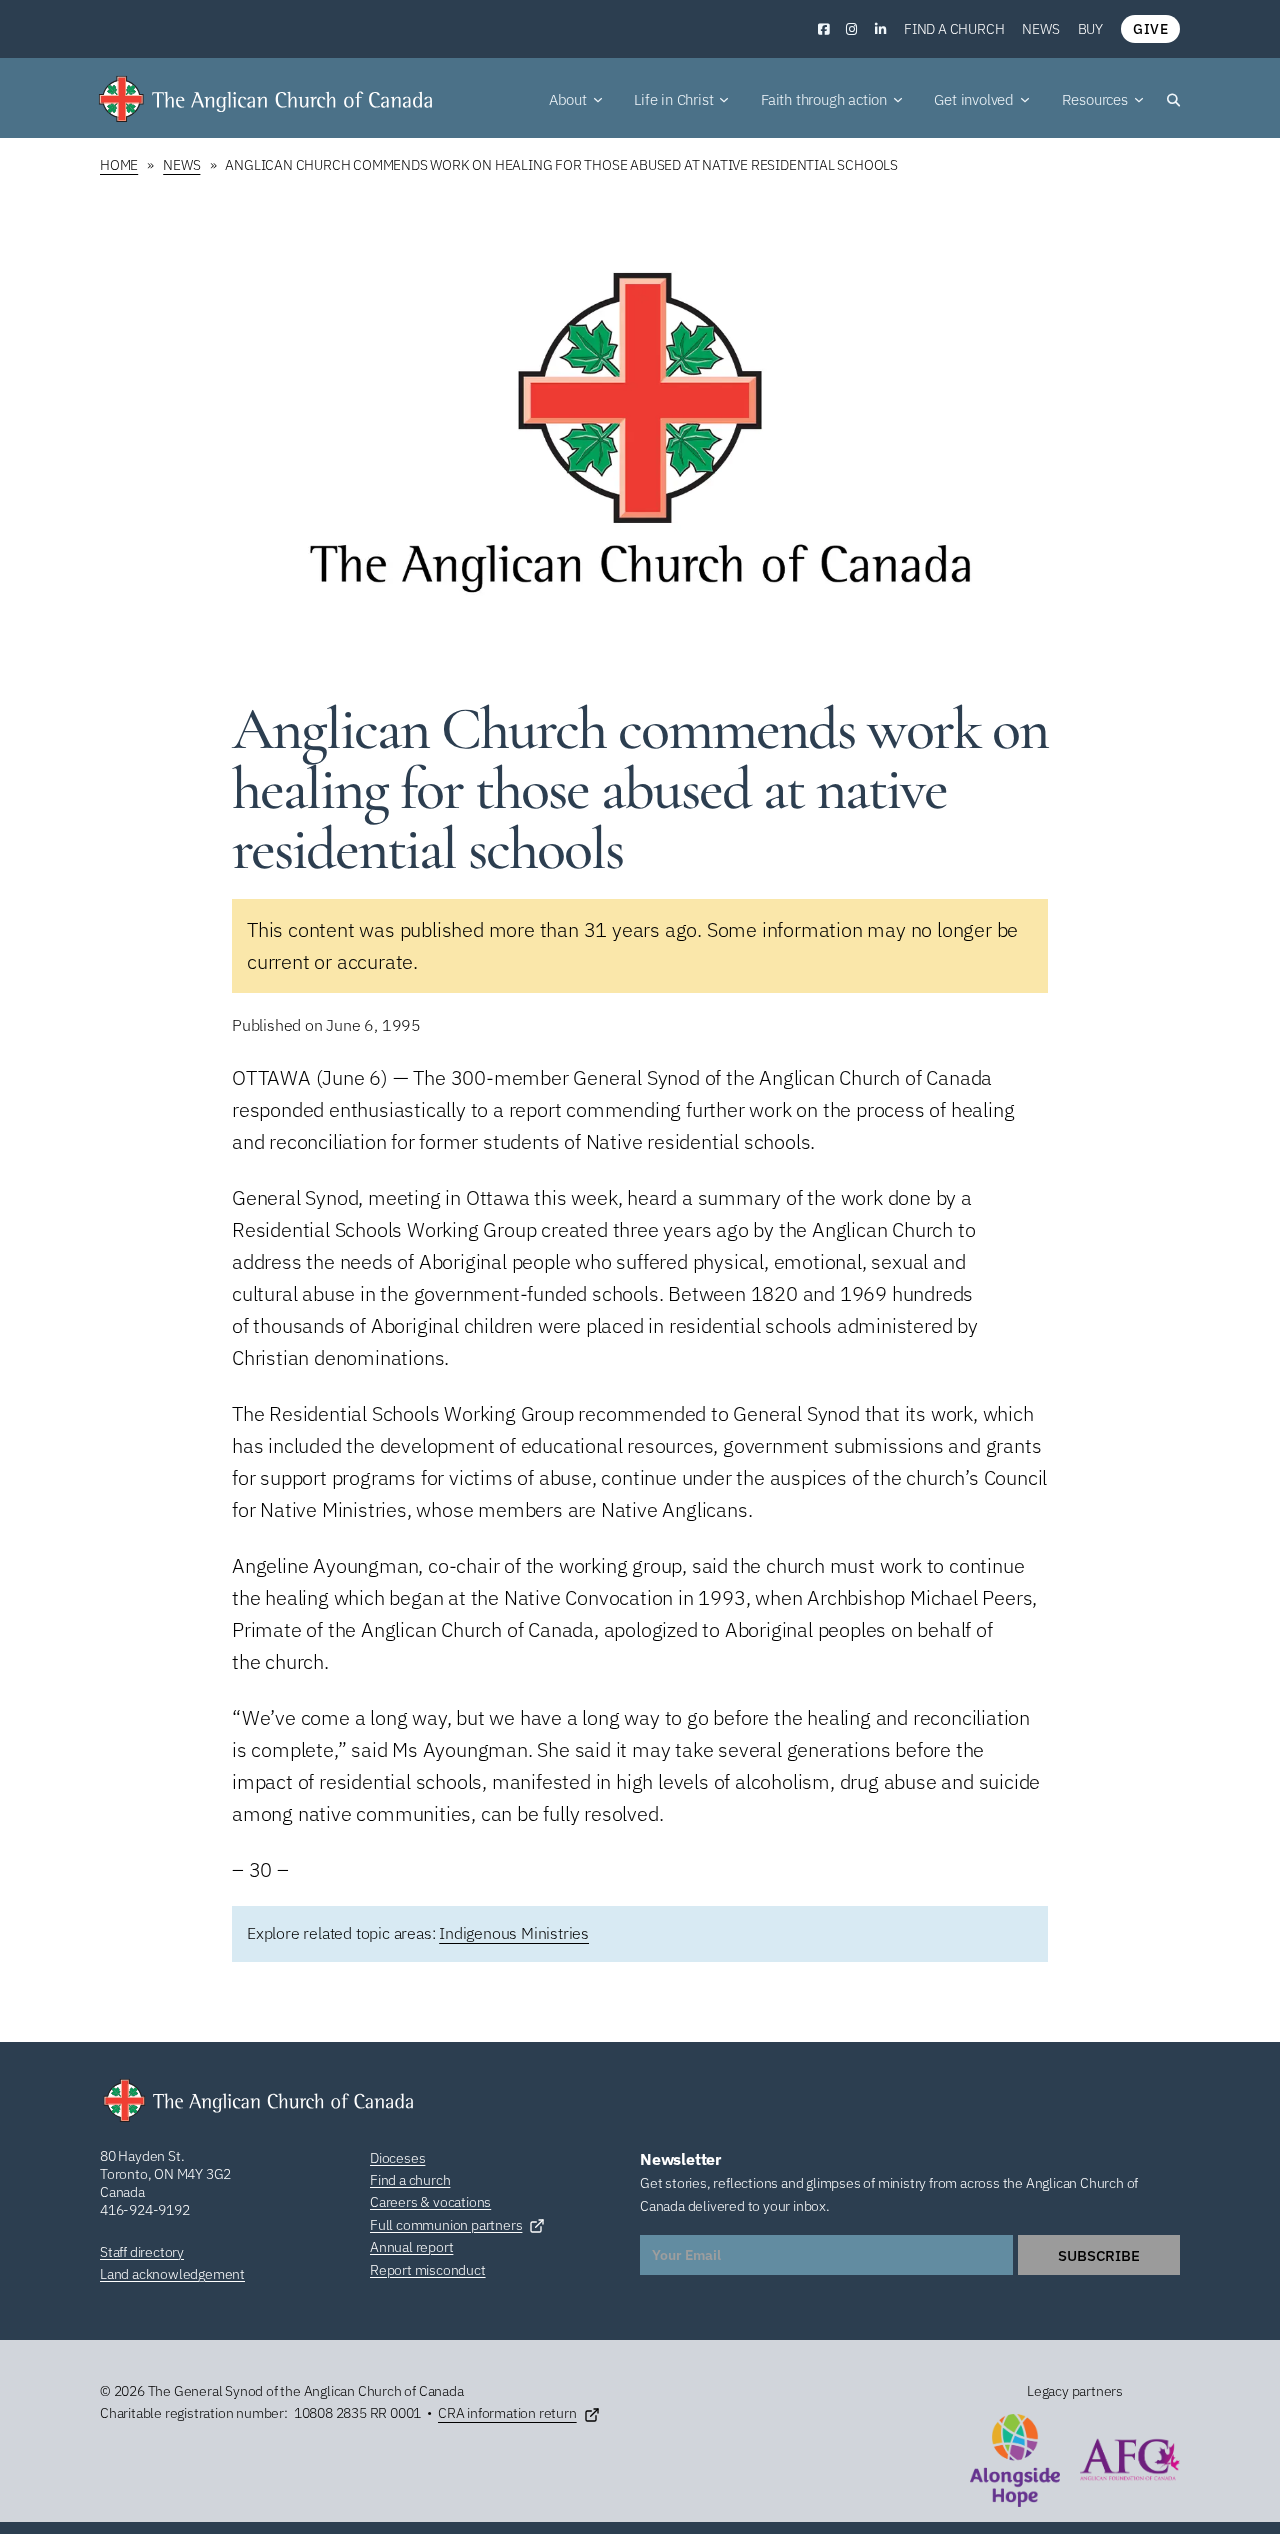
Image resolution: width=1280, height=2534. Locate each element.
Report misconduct (428, 2270)
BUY (1090, 29)
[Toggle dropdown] (598, 100)
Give (1150, 29)
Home (119, 165)
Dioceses (397, 2158)
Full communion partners (446, 2225)
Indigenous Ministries (514, 1933)
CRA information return (507, 2413)
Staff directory (142, 2252)
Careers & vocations (430, 2202)
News (1040, 29)
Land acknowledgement (172, 2274)
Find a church (954, 29)
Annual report (411, 2247)
